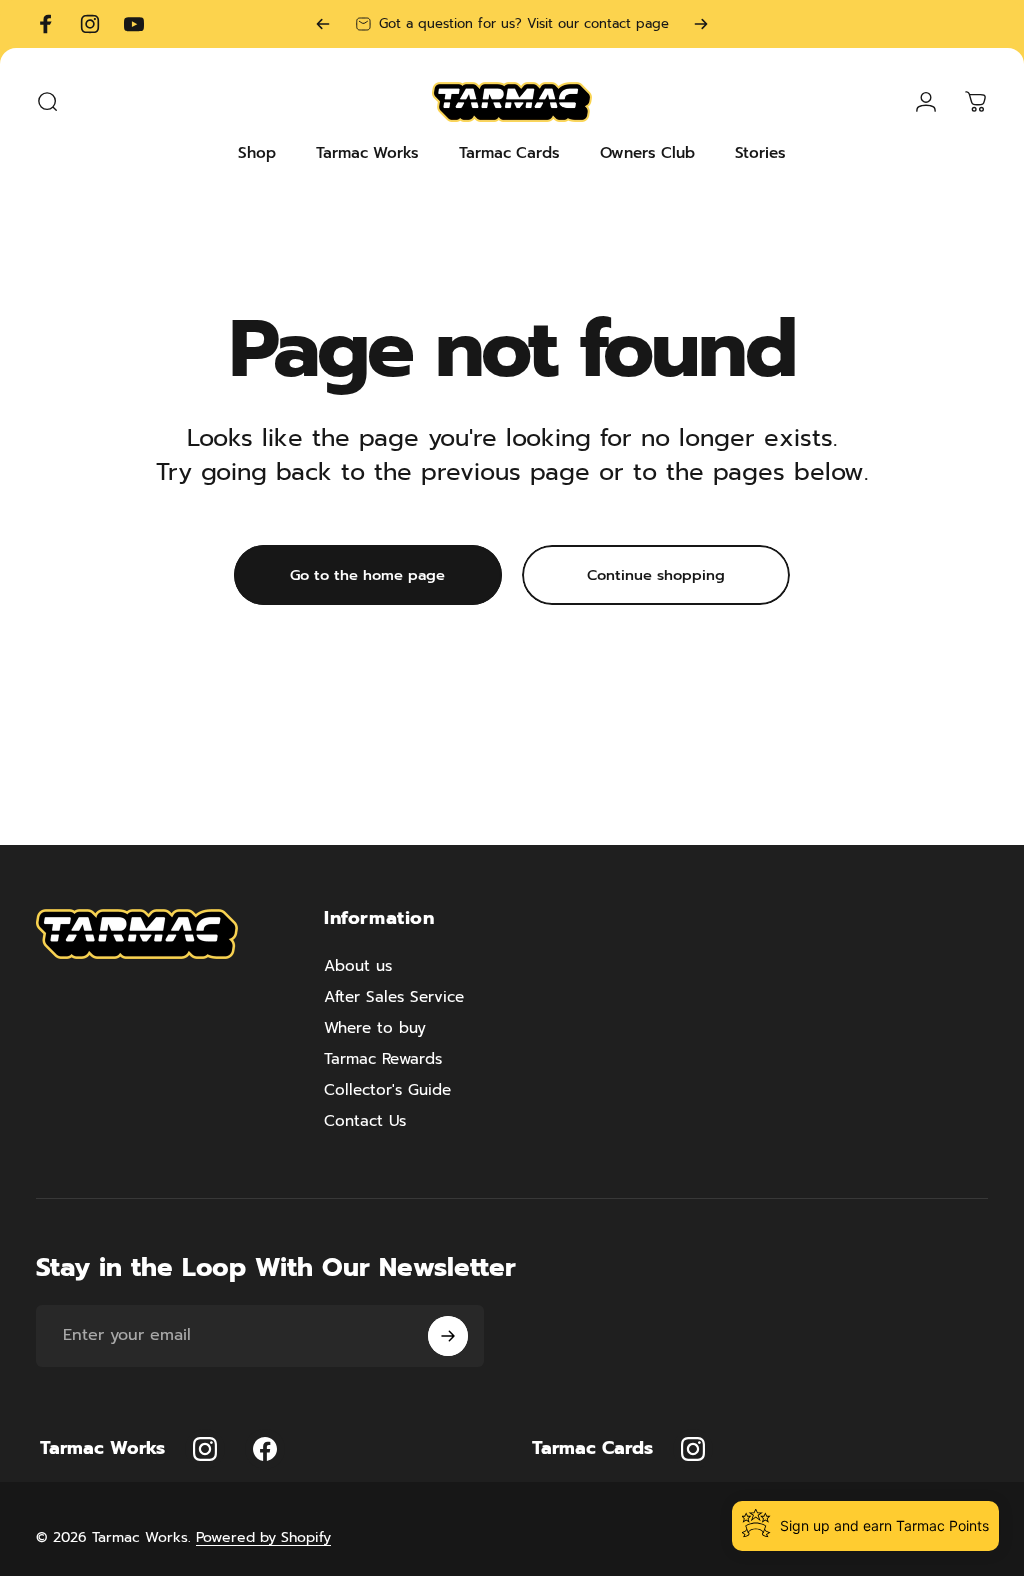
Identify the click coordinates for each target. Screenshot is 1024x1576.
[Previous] (323, 24)
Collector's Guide (387, 1089)
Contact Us (365, 1120)
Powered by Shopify (263, 1537)
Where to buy (375, 1027)
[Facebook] (265, 1449)
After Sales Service (394, 996)
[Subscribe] (448, 1336)
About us (358, 965)
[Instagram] (205, 1449)
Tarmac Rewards (383, 1058)
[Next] (701, 24)
